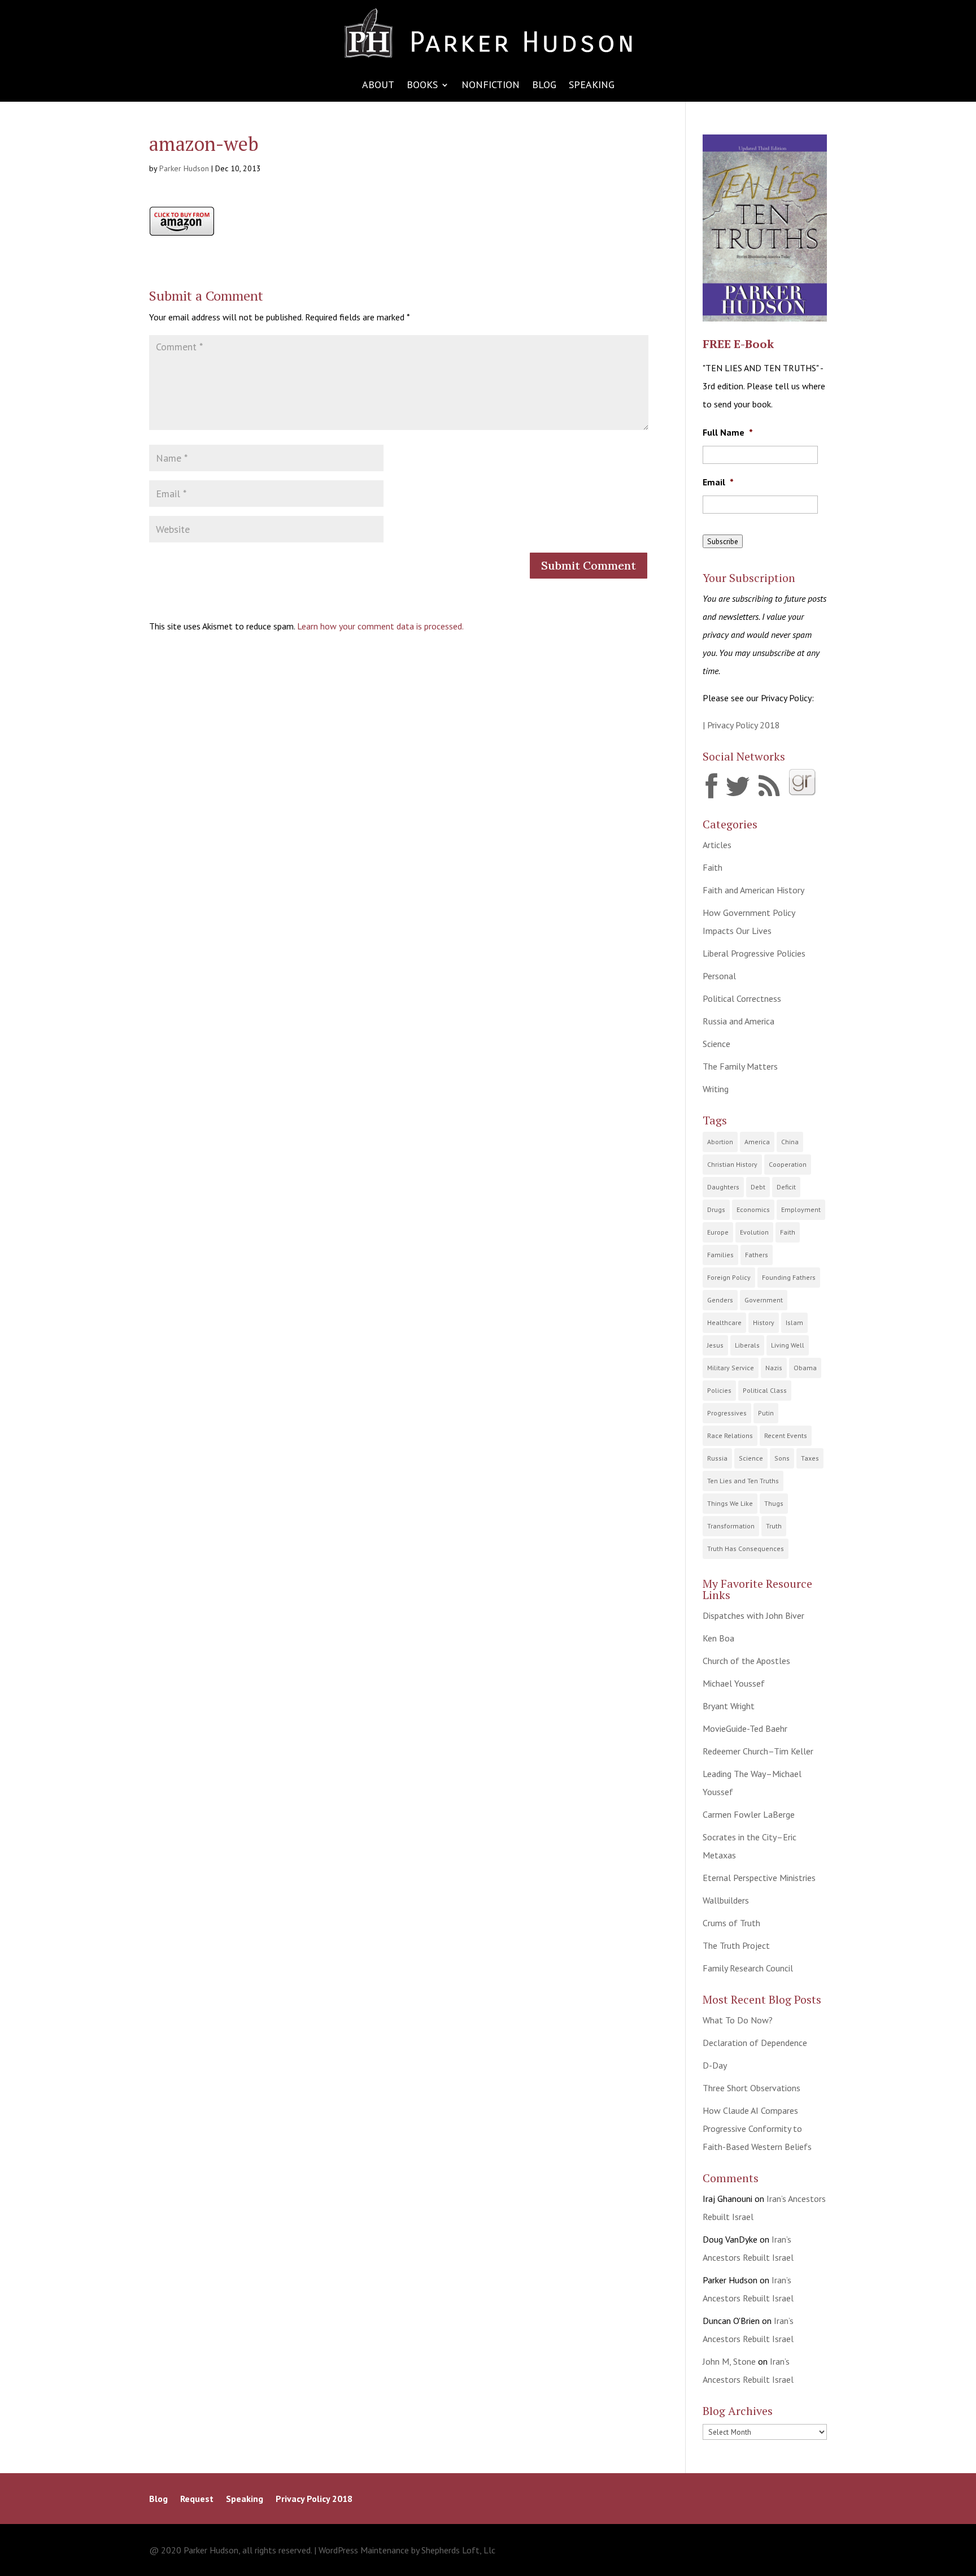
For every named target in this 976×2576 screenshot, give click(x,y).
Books (422, 86)
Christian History (732, 1164)
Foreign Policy (729, 1277)
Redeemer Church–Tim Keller (758, 1751)
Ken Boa (718, 1638)
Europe (718, 1232)
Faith (713, 867)
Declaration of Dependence (755, 2043)
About (378, 86)
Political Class (765, 1390)
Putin (766, 1413)
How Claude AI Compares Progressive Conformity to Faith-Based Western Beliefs (757, 2128)
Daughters (723, 1187)
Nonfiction (491, 86)
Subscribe (723, 541)
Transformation (731, 1526)
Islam (794, 1322)
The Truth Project (736, 1945)
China (790, 1142)
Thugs (774, 1503)
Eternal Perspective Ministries (759, 1878)
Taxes (810, 1458)
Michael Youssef (734, 1683)
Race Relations (730, 1435)
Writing (716, 1089)
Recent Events (786, 1435)
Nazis (774, 1368)
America (757, 1142)
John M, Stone (729, 2361)
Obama (805, 1368)
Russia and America (738, 1021)
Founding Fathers (789, 1277)
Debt (758, 1187)
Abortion (720, 1142)
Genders (720, 1300)
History (764, 1322)
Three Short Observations (751, 2088)
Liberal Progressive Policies (754, 953)
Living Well (788, 1345)
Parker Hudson (184, 168)
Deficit (786, 1187)
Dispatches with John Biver (753, 1615)
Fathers (757, 1255)
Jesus (715, 1345)
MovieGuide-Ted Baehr (745, 1728)
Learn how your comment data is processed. (380, 626)
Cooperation (788, 1164)
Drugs (716, 1209)
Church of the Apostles (746, 1661)
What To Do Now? (738, 2020)
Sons (782, 1458)
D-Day (715, 2065)
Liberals (747, 1345)
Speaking (592, 86)
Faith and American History (753, 890)
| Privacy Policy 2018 (741, 725)
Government (764, 1300)
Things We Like (730, 1503)
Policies (719, 1390)
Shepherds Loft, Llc (458, 2550)
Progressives (727, 1413)
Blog (544, 86)
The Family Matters (740, 1066)
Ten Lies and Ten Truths (743, 1481)
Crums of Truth (731, 1923)
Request (197, 2499)
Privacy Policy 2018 (314, 2499)
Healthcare (724, 1322)
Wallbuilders (726, 1900)
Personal (719, 976)
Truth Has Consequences (746, 1548)
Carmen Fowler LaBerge (749, 1814)
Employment (801, 1209)
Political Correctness (742, 998)
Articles (717, 845)
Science (716, 1044)
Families (720, 1255)
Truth (774, 1526)
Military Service (731, 1368)
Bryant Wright (729, 1706)
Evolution (754, 1232)
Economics (753, 1209)
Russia (717, 1458)
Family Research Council (748, 1968)
